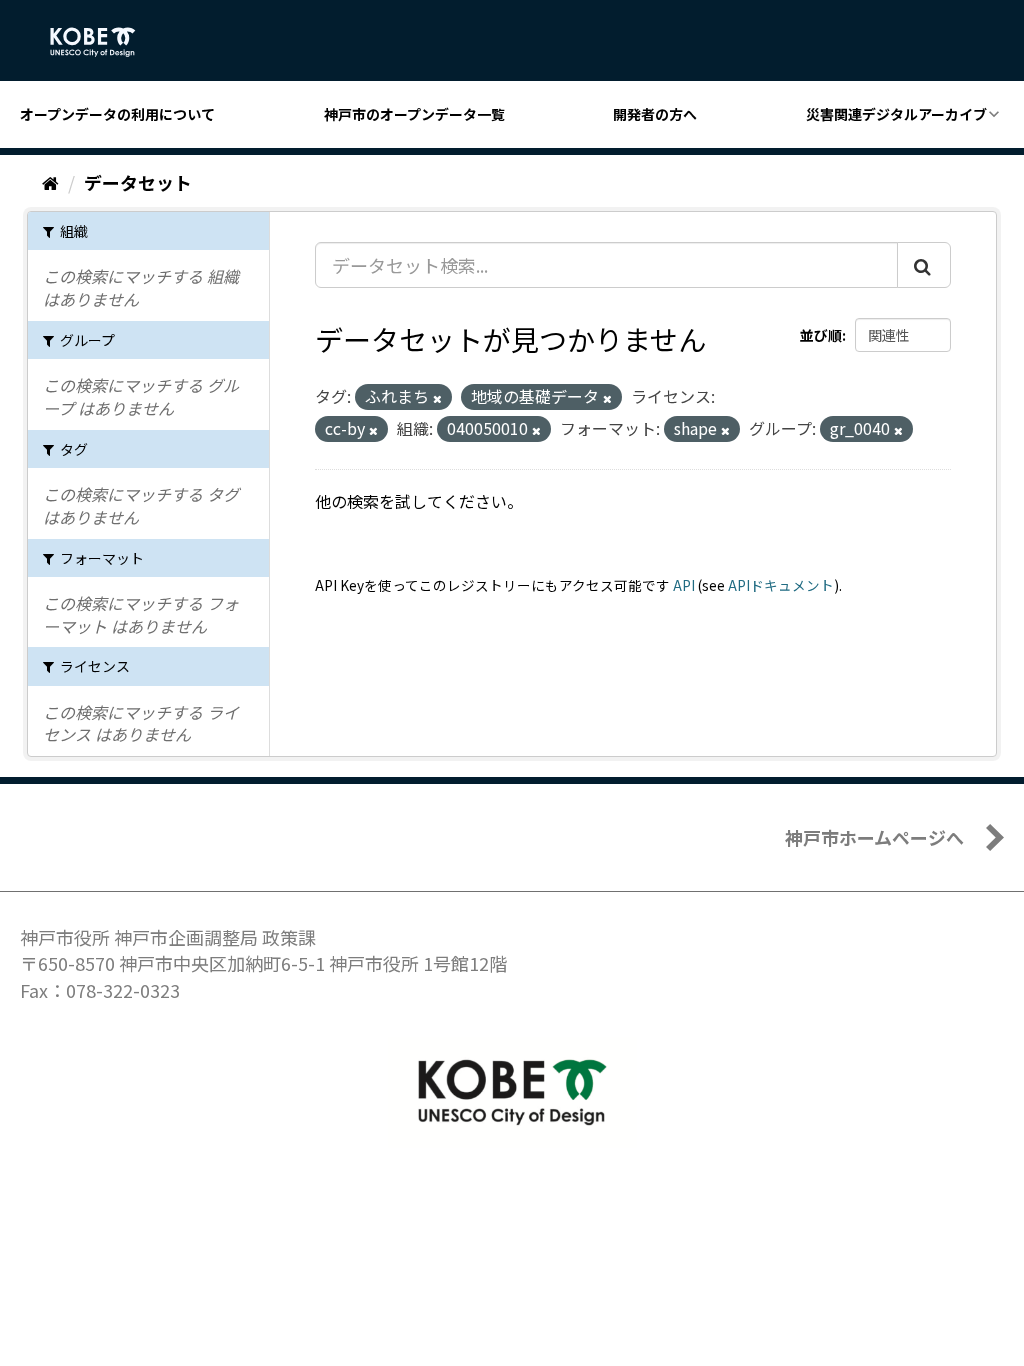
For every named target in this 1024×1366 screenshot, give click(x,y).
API (684, 585)
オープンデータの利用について (117, 114)
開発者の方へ (655, 114)
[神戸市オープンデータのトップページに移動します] (103, 42)
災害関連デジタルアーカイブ (896, 114)
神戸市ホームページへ (874, 837)
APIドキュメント (781, 585)
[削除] (437, 398)
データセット (138, 182)
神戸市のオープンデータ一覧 (414, 114)
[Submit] (924, 265)
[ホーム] (50, 182)
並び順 (821, 335)
